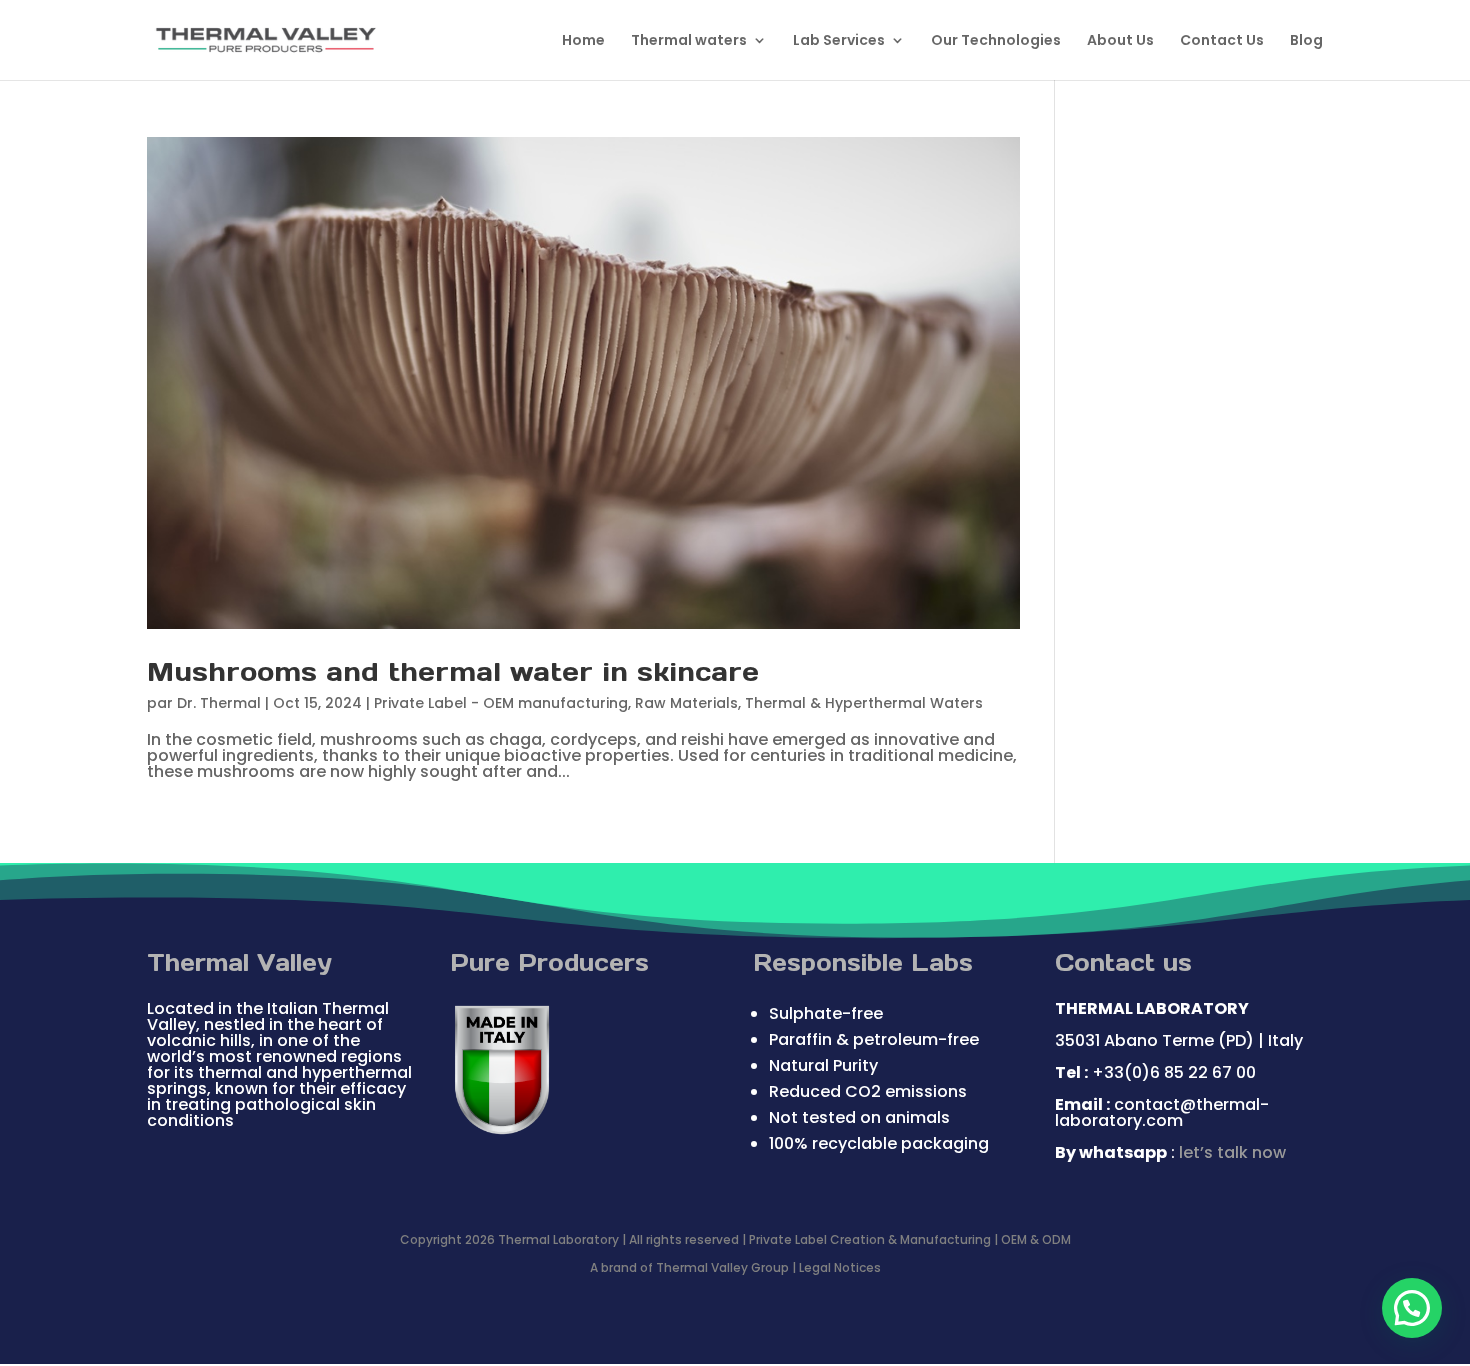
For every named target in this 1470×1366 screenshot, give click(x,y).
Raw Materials (686, 703)
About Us (1120, 41)
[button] (1412, 1308)
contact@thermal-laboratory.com (1162, 1112)
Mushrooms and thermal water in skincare (453, 671)
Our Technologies (996, 41)
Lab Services (839, 41)
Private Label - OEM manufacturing (501, 703)
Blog (1306, 41)
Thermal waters (689, 41)
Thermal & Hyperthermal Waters (864, 703)
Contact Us (1222, 41)
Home (583, 41)
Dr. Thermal (219, 703)
